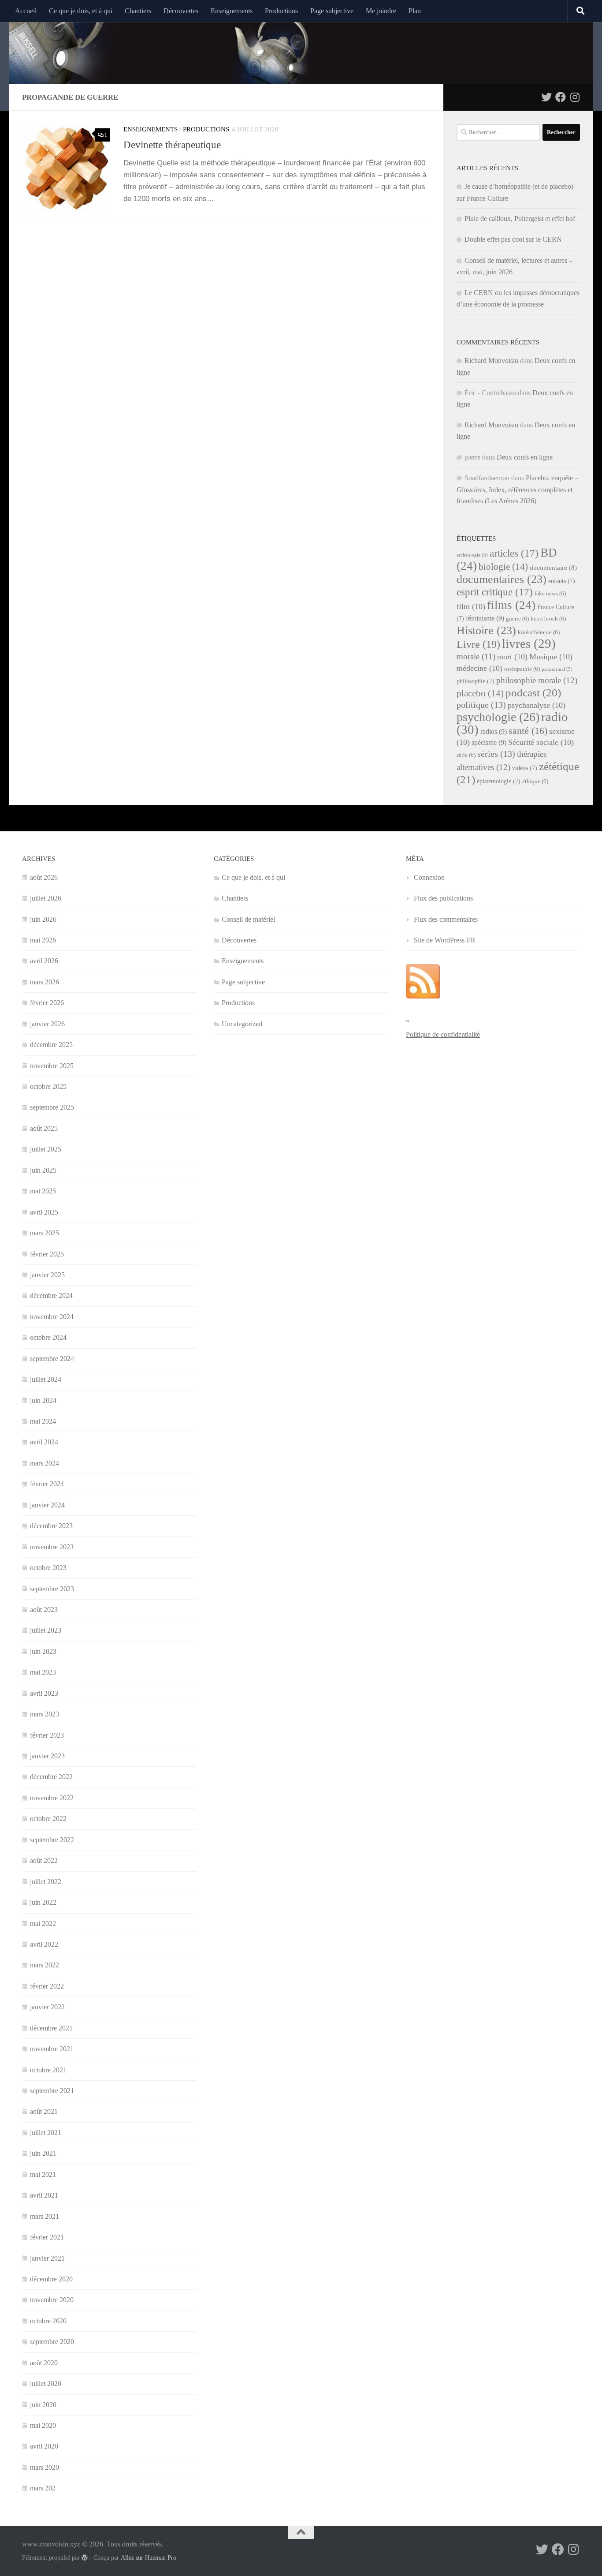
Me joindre (381, 11)
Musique (551, 657)
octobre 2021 (48, 2070)
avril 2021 (44, 2195)
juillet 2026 (46, 898)
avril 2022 (44, 1944)
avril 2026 (44, 961)
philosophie (476, 681)
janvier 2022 (47, 2007)
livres (529, 643)
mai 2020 (43, 2425)
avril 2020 (44, 2446)
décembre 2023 (51, 1526)
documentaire (553, 568)
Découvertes (181, 11)
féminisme (485, 618)
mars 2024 (45, 1463)
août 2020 (44, 2363)
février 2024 (47, 1484)
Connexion (429, 877)
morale (476, 656)
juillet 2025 (46, 1149)
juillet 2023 (46, 1630)
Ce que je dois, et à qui (81, 11)
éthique (535, 781)
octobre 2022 (48, 1819)
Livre (478, 644)
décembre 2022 (51, 1777)
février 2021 (47, 2237)
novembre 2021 (52, 2049)
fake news (550, 594)
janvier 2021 (47, 2258)
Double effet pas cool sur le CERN (513, 239)
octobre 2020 (48, 2321)
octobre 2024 (48, 1337)
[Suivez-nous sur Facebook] (561, 97)
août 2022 (44, 1860)
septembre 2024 (52, 1359)
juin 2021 (43, 2153)
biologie (503, 567)
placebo (480, 693)
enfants (562, 581)
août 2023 (44, 1610)
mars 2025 (45, 1233)
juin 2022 (43, 1902)
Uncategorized (242, 1024)
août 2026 (44, 877)
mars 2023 (45, 1714)
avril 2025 (44, 1212)
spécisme (489, 742)
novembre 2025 (52, 1066)
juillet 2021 (46, 2133)
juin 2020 (43, 2405)
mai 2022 (43, 1924)
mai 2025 (43, 1191)
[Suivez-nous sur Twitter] (546, 97)
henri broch (548, 619)
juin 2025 (43, 1170)
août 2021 (44, 2111)
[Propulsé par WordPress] (85, 2557)
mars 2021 (45, 2216)
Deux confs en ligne (525, 457)
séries (496, 754)
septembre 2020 (52, 2342)
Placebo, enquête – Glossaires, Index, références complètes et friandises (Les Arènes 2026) (517, 489)
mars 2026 (45, 982)
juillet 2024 (46, 1379)
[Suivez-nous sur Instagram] (575, 97)
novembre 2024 (52, 1317)
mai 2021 (43, 2174)
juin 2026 (43, 919)
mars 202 (43, 2488)
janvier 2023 (47, 1756)
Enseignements (232, 11)
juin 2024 (43, 1400)
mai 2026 (43, 940)
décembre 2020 (51, 2279)
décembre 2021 (51, 2028)
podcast (533, 693)
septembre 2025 (52, 1107)
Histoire (486, 630)
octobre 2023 (48, 1568)
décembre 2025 (51, 1045)
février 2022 (47, 1986)
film (471, 606)
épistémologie (499, 781)
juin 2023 (43, 1651)
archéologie (472, 555)
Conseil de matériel (248, 919)
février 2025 (47, 1254)
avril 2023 (44, 1693)
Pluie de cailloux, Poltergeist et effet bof (520, 219)
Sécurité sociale (541, 742)
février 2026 (47, 1003)
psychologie (498, 717)
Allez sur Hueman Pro (149, 2558)
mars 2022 (45, 1965)
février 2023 (47, 1735)
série (466, 755)
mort (512, 657)
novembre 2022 (52, 1798)
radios (494, 731)
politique (481, 705)
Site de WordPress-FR (445, 940)
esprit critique (495, 592)
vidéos (525, 768)
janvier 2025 (47, 1275)
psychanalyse (537, 705)
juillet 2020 (46, 2383)
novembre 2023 (52, 1547)
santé (528, 731)
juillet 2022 (46, 1882)
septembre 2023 (52, 1589)
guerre (517, 619)
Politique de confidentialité (443, 1034)
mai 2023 (43, 1672)
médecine (479, 668)
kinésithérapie (539, 632)
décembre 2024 (51, 1295)
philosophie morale (537, 680)
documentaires (502, 579)
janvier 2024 (47, 1505)
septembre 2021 (52, 2091)
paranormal (557, 669)
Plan (415, 11)
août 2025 (44, 1128)
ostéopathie (522, 669)
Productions (281, 11)
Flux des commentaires (446, 919)
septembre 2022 (52, 1840)
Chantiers (138, 11)
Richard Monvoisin (491, 361)
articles (514, 553)
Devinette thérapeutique (172, 145)
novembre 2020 (52, 2300)
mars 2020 (45, 2467)
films (511, 605)
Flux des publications (443, 898)
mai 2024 (43, 1421)
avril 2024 (44, 1442)
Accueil (26, 11)
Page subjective (332, 11)
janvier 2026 (47, 1024)
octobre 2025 (48, 1086)
